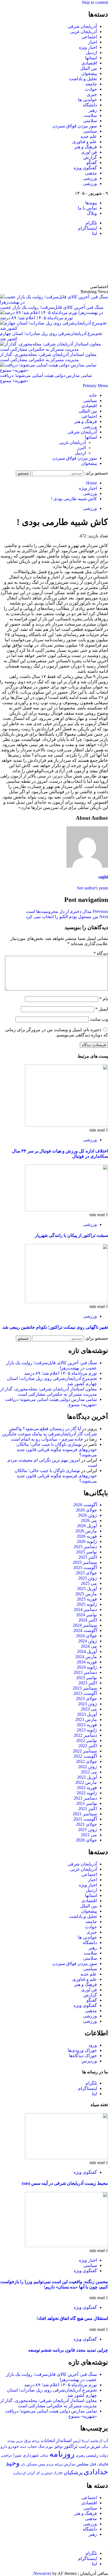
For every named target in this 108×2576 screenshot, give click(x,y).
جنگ (42, 2447)
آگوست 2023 (85, 1693)
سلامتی (90, 121)
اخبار (92, 42)
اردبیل (91, 53)
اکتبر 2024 (88, 1620)
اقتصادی (89, 63)
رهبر (93, 110)
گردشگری (19, 2473)
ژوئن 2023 (88, 1704)
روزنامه (62, 2454)
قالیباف (103, 2464)
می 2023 (89, 1709)
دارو (4, 2446)
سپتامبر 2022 (85, 1751)
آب (106, 2441)
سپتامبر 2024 (85, 1625)
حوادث (91, 89)
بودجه (11, 2441)
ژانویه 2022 (87, 1793)
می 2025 (89, 1583)
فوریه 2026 (87, 1536)
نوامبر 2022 (87, 1740)
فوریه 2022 (87, 1788)
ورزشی (90, 178)
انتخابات (48, 2440)
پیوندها (91, 203)
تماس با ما (87, 208)
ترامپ (84, 2446)
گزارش (90, 157)
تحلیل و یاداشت (83, 79)
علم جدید (89, 136)
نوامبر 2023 (87, 1678)
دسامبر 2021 (85, 1798)
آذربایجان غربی (83, 32)
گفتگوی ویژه (85, 168)
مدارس (69, 2464)
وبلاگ (92, 213)
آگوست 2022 (85, 1756)
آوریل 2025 (87, 1589)
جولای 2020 (86, 1840)
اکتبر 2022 (88, 1746)
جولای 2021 (86, 1824)
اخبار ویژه (88, 47)
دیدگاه (101, 953)
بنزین (19, 2441)
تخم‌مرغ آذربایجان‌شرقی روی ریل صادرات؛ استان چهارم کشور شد (51, 336)
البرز (82, 448)
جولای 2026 (86, 1510)
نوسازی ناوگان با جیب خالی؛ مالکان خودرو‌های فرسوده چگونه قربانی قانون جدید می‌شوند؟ (57, 1450)
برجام (36, 2441)
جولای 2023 (86, 1699)
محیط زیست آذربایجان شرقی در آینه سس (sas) (65, 2183)
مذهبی (91, 173)
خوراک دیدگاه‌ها (83, 2056)
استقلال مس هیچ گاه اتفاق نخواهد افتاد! (72, 2318)
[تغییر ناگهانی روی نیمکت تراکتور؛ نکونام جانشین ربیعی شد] (66, 1302)
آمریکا (85, 2441)
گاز (38, 2473)
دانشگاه (90, 105)
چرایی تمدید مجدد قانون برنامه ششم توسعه (68, 2350)
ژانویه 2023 (87, 1730)
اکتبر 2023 (88, 1683)
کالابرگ (58, 2473)
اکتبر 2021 (88, 1809)
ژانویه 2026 (87, 1541)
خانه (93, 395)
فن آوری (89, 152)
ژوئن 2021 (88, 1830)
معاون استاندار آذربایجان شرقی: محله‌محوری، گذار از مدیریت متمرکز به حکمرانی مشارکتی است (48, 357)
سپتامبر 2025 (85, 1562)
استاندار (64, 2440)
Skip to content (95, 2)
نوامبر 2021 (87, 1803)
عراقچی (7, 2456)
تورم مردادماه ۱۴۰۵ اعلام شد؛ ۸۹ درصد (61, 1373)
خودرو (14, 2446)
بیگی (105, 2447)
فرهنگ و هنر (86, 147)
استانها (91, 58)
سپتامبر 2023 (85, 1688)
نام (104, 999)
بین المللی (88, 411)
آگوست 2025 (85, 1568)
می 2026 (89, 1520)
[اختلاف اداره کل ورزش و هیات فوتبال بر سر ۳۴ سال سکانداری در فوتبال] (66, 1125)
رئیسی (92, 2455)
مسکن (32, 2464)
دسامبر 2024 (85, 1609)
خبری (92, 94)
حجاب (32, 2446)
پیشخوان (89, 73)
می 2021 (89, 1835)
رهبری (80, 2455)
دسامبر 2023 (85, 1672)
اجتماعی (89, 37)
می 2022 (89, 1772)
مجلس (83, 2464)
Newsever (42, 2573)
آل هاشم (96, 2441)
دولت (104, 2455)
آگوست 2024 (85, 1630)
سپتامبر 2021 (85, 1814)
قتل (93, 2464)
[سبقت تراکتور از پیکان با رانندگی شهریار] (66, 1210)
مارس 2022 (86, 1782)
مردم (50, 2464)
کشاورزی (47, 2473)
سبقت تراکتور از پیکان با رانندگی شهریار (71, 1235)
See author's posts (92, 888)
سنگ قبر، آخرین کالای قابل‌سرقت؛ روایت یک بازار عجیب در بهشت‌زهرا (52, 310)
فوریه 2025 (87, 1599)
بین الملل (89, 68)
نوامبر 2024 (87, 1615)
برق (27, 2441)
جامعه (91, 84)
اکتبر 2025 (88, 1557)
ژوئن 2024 (88, 1641)
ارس (77, 2441)
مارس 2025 (86, 1594)
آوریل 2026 (87, 1526)
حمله (23, 2447)
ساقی (44, 2456)
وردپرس (89, 2061)
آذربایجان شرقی (82, 26)
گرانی (31, 2473)
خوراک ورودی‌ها (82, 2050)
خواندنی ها (88, 100)
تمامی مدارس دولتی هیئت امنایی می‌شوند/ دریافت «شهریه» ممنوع (46, 378)
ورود (93, 2045)
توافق (58, 2447)
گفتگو (92, 163)
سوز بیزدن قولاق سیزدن (75, 126)
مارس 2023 (86, 1719)
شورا (17, 2455)
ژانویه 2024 (87, 1667)
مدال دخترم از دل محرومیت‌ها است (67, 911)
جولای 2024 (86, 1636)
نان (23, 2464)
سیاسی (90, 131)
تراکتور (71, 2446)
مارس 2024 (86, 1657)
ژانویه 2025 (87, 1604)
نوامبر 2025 (87, 1552)
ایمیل (102, 1009)
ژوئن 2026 (88, 1515)
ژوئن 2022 (88, 1767)
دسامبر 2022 (85, 1735)
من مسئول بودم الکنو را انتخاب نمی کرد (67, 917)
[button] (95, 386)
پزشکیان (73, 2472)
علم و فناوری (85, 142)
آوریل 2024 (87, 1651)
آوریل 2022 (87, 1777)
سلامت (90, 115)
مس (42, 2464)
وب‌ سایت (99, 1019)
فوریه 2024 (87, 1662)
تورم (49, 2447)
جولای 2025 (86, 1573)
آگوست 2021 (85, 1819)
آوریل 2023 (87, 1714)
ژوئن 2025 (88, 1578)
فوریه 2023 (87, 1725)
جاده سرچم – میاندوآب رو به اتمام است (47, 1439)
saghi (103, 877)
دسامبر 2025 (85, 1547)
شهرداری (31, 2455)
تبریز (95, 2446)
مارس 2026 (86, 1531)
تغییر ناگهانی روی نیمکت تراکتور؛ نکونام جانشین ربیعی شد (55, 1327)
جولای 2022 (86, 1761)
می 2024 (89, 1646)
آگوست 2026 (85, 1505)
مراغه (58, 2464)
